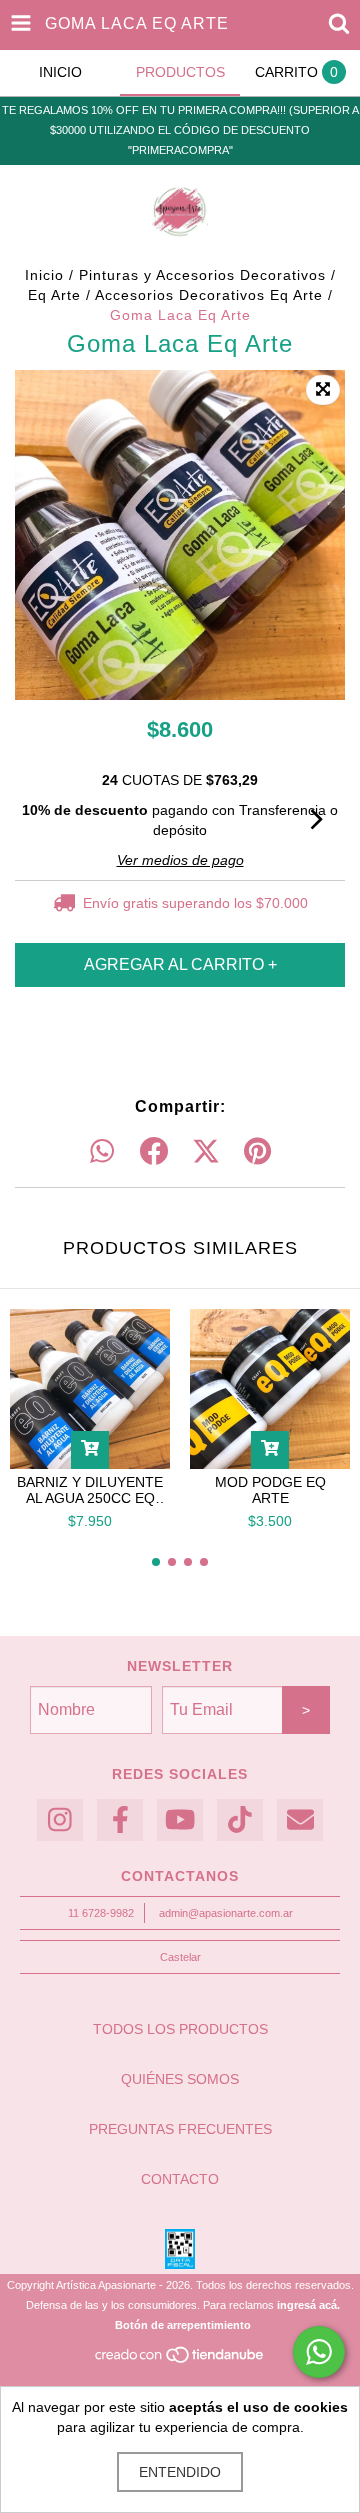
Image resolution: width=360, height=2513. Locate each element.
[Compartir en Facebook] (154, 1152)
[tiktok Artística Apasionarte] (240, 1820)
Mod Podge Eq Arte (270, 1490)
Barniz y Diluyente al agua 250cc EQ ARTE (90, 1490)
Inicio (44, 275)
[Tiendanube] (180, 2361)
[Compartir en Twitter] (206, 1152)
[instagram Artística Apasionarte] (60, 1820)
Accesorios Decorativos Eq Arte (209, 295)
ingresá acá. (308, 2305)
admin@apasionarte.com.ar (226, 1913)
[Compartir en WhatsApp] (102, 1152)
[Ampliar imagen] (323, 390)
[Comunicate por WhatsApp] (319, 2352)
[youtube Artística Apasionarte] (180, 1820)
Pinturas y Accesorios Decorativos (202, 275)
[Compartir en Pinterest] (257, 1152)
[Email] (300, 1820)
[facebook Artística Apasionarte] (120, 1820)
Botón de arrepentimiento (183, 2325)
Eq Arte (54, 295)
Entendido (180, 2472)
